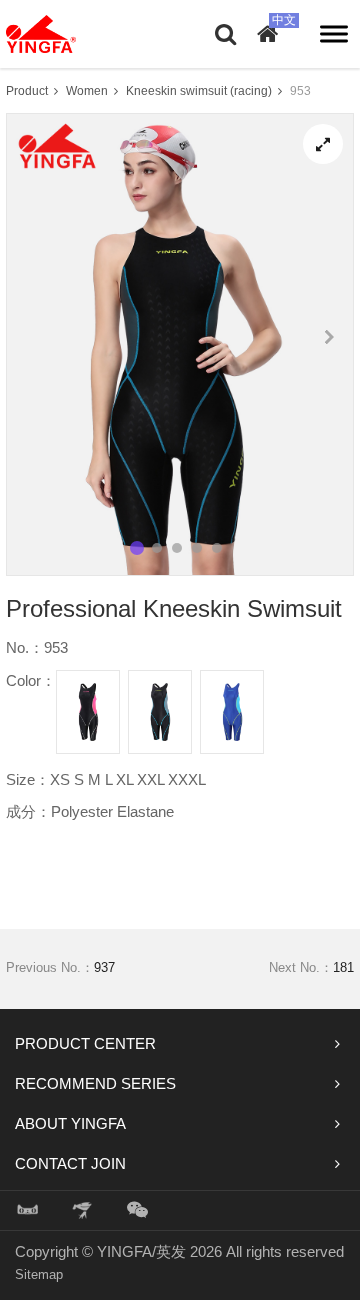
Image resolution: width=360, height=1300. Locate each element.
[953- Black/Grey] (160, 712)
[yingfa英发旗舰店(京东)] (84, 1210)
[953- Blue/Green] (232, 712)
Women (87, 91)
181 (343, 967)
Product (27, 91)
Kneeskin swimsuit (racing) (199, 91)
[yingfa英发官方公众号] (137, 1210)
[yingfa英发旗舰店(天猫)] (28, 1210)
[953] (323, 144)
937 (104, 967)
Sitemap (39, 1274)
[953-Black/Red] (88, 712)
